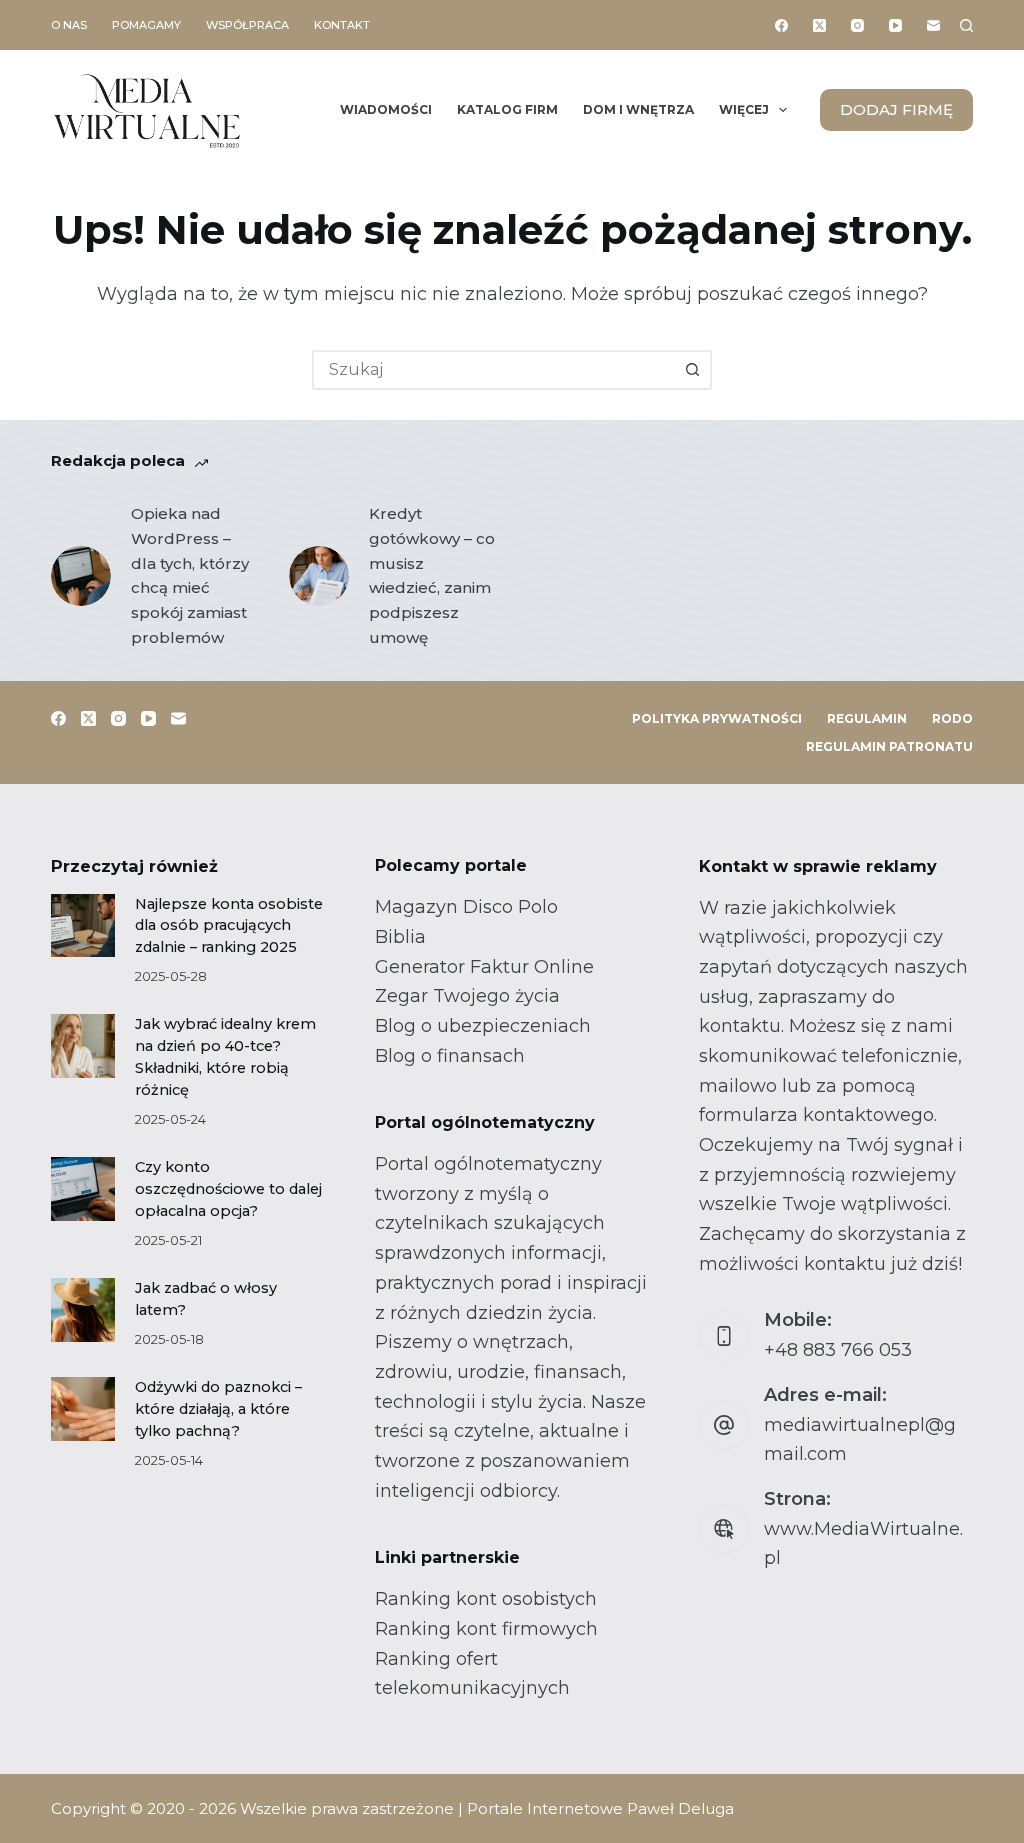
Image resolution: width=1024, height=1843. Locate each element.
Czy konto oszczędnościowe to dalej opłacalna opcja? (228, 1189)
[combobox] (494, 370)
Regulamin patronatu (889, 746)
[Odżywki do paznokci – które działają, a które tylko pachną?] (82, 1408)
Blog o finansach (450, 1056)
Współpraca (247, 25)
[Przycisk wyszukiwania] (692, 370)
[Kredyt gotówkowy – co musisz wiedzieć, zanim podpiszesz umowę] (319, 576)
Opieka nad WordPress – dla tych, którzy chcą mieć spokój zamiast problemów (190, 575)
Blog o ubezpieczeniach (483, 1026)
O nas (69, 25)
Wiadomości (386, 109)
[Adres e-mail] (933, 25)
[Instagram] (857, 25)
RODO (952, 718)
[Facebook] (781, 25)
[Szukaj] (966, 25)
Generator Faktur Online (484, 967)
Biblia (400, 937)
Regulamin (867, 718)
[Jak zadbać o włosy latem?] (82, 1309)
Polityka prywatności (717, 718)
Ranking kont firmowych (486, 1629)
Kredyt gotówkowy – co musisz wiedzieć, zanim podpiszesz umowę (432, 575)
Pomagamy (146, 25)
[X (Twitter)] (819, 25)
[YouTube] (895, 25)
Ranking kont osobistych (486, 1599)
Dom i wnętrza (638, 109)
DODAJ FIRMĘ (896, 109)
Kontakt (342, 25)
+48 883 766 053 (838, 1350)
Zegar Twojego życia (467, 996)
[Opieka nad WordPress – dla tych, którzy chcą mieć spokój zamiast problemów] (81, 576)
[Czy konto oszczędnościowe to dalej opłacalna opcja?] (82, 1188)
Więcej (744, 109)
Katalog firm (507, 109)
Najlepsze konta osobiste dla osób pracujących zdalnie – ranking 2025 (229, 926)
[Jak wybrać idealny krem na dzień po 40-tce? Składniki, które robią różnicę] (82, 1045)
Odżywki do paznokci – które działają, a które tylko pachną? (218, 1409)
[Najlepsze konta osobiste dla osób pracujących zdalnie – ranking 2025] (82, 925)
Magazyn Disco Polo (466, 907)
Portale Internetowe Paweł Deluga (600, 1808)
